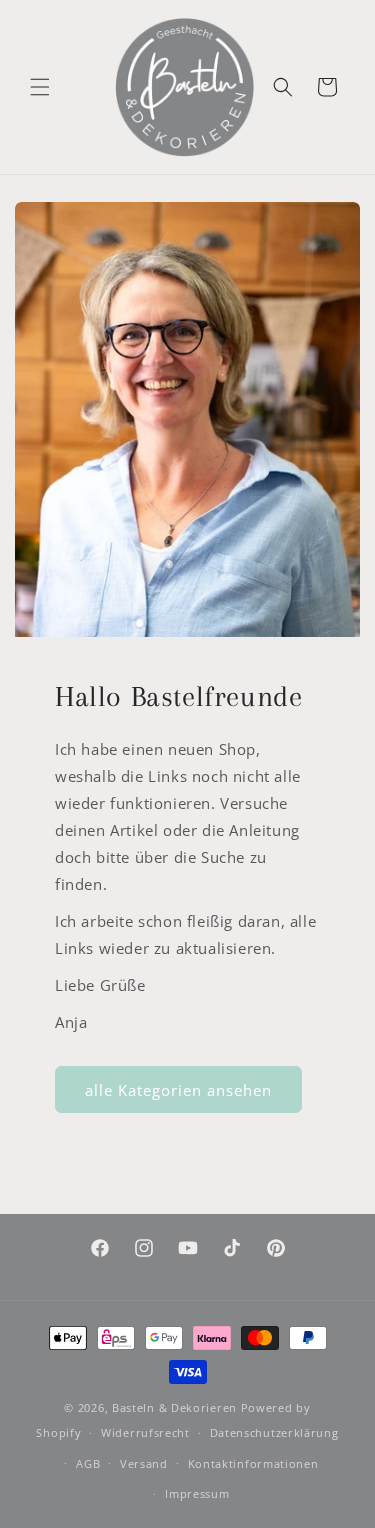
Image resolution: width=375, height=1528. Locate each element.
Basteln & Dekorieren (174, 1407)
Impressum (197, 1493)
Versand (144, 1463)
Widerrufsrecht (145, 1432)
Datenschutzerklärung (274, 1432)
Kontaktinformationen (253, 1463)
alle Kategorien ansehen (178, 1090)
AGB (88, 1463)
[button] (40, 87)
